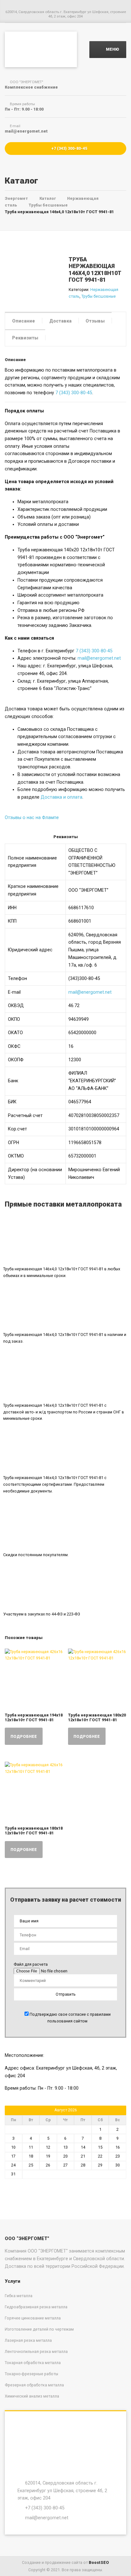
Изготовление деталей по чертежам (39, 2329)
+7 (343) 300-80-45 (69, 148)
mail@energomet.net (99, 658)
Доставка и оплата (62, 797)
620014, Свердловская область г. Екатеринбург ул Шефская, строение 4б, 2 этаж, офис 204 (62, 2490)
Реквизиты (25, 338)
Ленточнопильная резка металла (36, 2351)
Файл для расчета (31, 1964)
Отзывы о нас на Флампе (32, 817)
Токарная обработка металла (33, 2363)
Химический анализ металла (32, 2396)
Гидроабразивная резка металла (36, 2307)
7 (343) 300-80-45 (74, 393)
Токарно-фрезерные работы (31, 2374)
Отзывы (95, 321)
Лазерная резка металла (28, 2340)
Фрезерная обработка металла (34, 2385)
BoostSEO (99, 2562)
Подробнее (24, 1736)
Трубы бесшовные (99, 296)
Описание (24, 321)
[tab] (24, 320)
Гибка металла (19, 2296)
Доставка (60, 321)
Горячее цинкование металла (33, 2318)
